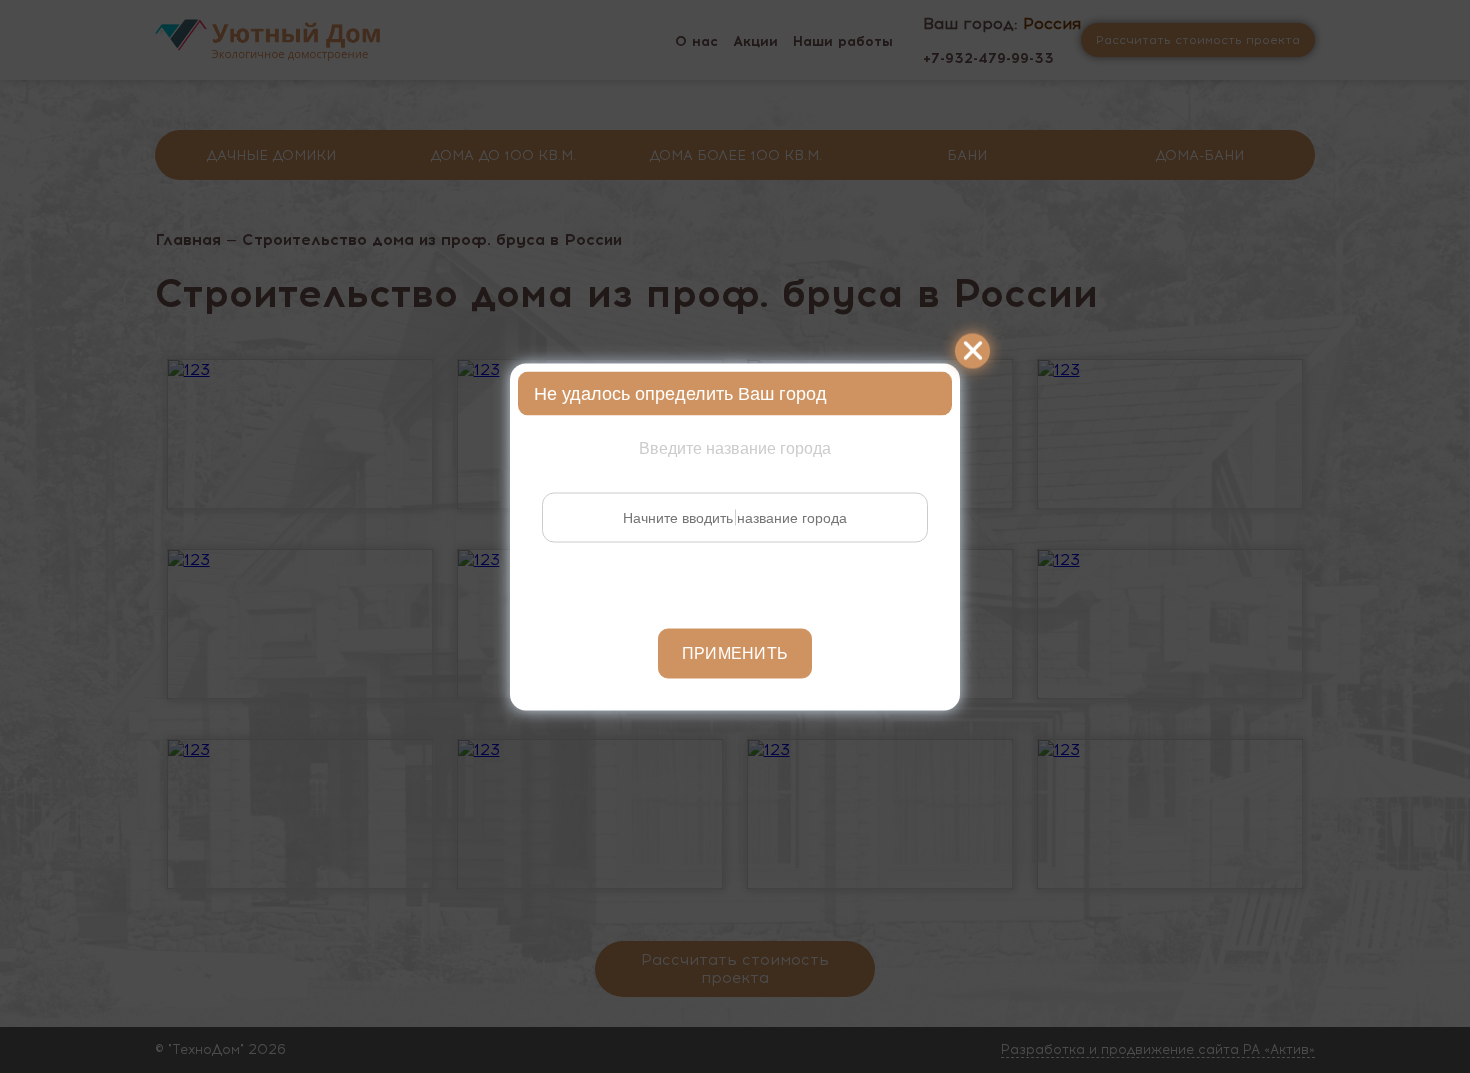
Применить (735, 652)
